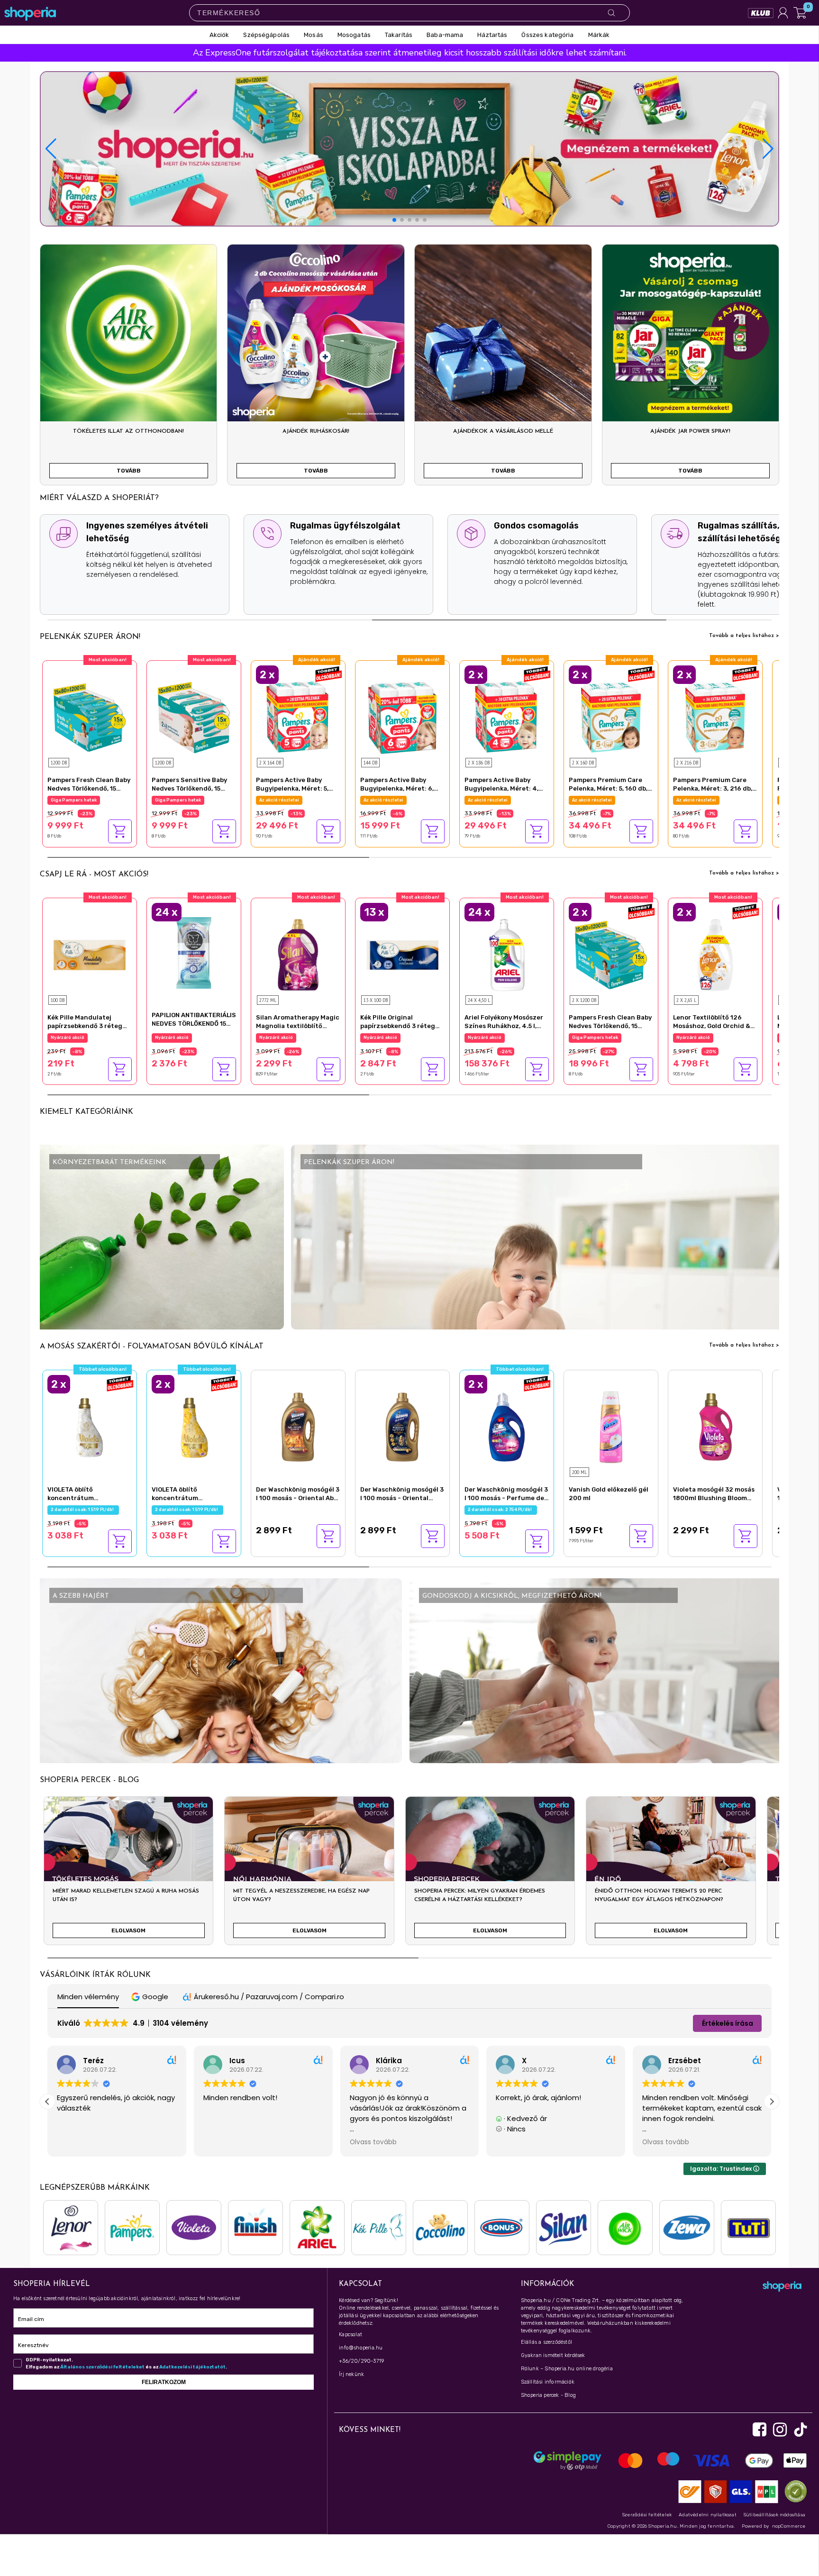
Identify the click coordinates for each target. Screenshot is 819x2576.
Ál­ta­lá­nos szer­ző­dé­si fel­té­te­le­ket (102, 2367)
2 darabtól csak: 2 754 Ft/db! (501, 1510)
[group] (128, 1875)
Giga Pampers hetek (74, 800)
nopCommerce (789, 2526)
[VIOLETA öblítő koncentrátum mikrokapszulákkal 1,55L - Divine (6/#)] (90, 1426)
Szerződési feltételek (647, 2515)
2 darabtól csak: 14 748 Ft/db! (293, 800)
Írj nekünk (351, 2374)
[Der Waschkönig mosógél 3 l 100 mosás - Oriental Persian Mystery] (402, 1426)
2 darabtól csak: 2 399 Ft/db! (710, 1038)
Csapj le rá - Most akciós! (94, 874)
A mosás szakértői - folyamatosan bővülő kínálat (152, 1347)
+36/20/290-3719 (361, 2361)
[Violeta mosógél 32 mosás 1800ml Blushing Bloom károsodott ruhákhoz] (715, 1426)
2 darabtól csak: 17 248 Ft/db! (606, 800)
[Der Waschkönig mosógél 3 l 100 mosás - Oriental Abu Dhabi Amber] (298, 1426)
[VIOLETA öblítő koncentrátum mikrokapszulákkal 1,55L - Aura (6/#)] (194, 1426)
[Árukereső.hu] (793, 2491)
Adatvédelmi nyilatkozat (708, 2515)
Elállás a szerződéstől (546, 2342)
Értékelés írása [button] (728, 2023)
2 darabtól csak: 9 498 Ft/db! (606, 1038)
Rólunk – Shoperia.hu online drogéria (567, 2369)
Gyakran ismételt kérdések (553, 2355)
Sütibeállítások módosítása (774, 2515)
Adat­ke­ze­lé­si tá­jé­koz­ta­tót (192, 2367)
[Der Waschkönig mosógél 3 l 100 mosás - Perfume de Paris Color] (507, 1426)
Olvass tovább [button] (227, 2142)
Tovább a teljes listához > (744, 636)
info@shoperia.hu (361, 2348)
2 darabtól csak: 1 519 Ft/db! (83, 1510)
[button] (768, 149)
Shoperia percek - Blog (548, 2395)
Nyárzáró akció (68, 1038)
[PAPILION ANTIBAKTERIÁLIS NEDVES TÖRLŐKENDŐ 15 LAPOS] (194, 952)
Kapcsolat (350, 2335)
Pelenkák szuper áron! (90, 637)
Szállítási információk (548, 2382)
